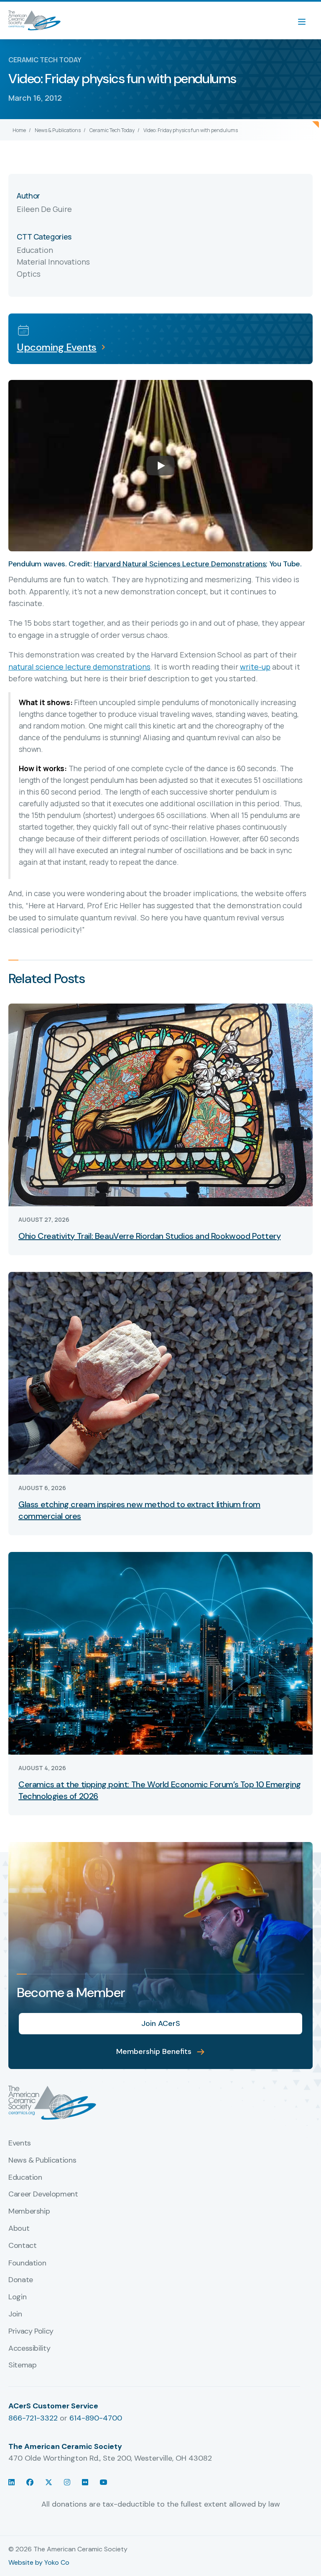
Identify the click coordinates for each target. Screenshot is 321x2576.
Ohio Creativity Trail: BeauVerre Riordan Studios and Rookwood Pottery (149, 1236)
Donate (21, 2280)
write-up (255, 667)
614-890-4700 (96, 2418)
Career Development (43, 2194)
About (19, 2229)
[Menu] (306, 20)
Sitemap (22, 2365)
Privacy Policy (31, 2331)
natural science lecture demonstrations (79, 667)
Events (20, 2143)
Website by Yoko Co (39, 2562)
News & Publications (58, 130)
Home (19, 130)
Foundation (27, 2263)
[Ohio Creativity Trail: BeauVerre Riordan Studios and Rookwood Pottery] (160, 1104)
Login (17, 2297)
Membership (29, 2212)
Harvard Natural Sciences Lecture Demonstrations (180, 564)
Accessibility (29, 2349)
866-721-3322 (33, 2418)
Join (15, 2314)
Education (25, 2178)
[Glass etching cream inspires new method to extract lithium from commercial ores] (160, 1372)
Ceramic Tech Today (112, 130)
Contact (22, 2246)
